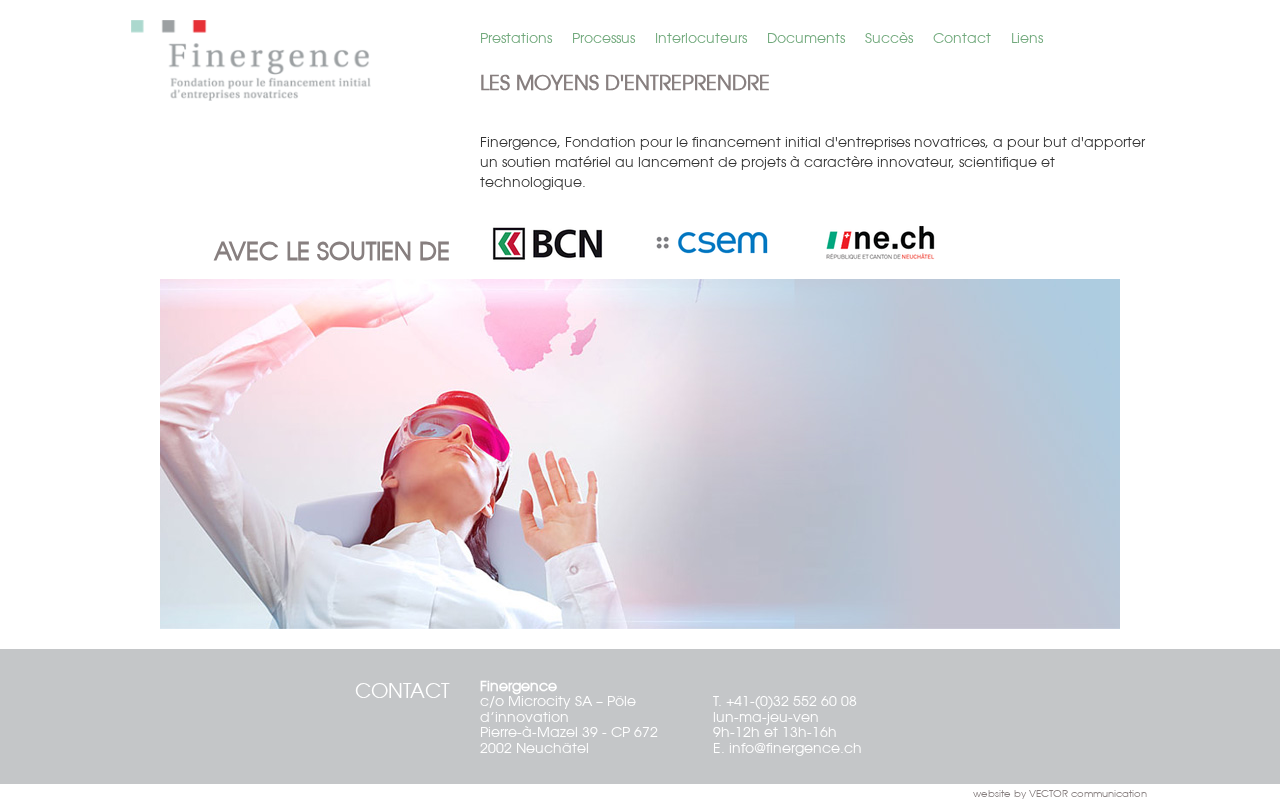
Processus (603, 38)
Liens (1027, 38)
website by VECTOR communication (1060, 793)
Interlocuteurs (701, 38)
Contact (962, 38)
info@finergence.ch (795, 748)
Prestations (516, 38)
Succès (889, 38)
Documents (806, 38)
